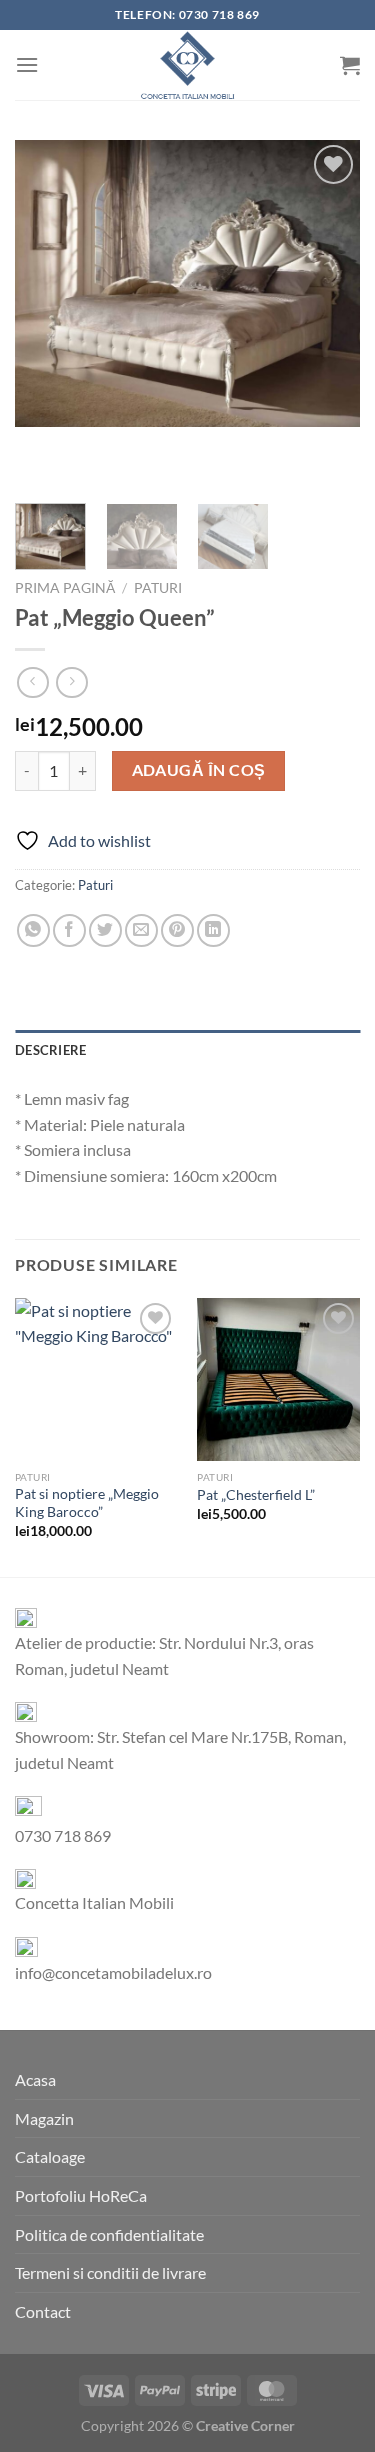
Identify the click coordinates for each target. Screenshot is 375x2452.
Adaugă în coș (199, 770)
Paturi (158, 588)
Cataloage (50, 2156)
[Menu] (27, 64)
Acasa (35, 2079)
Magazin (44, 2118)
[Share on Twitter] (105, 930)
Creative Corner (245, 2425)
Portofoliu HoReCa (81, 2195)
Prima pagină (65, 588)
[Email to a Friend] (141, 930)
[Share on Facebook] (69, 930)
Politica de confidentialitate (109, 2234)
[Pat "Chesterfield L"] (278, 1379)
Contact (43, 2311)
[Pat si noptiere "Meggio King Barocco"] (96, 1379)
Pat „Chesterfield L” (256, 1495)
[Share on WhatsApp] (33, 930)
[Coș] (350, 65)
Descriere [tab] (50, 1050)
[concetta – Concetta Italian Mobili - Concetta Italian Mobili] (188, 65)
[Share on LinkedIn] (213, 930)
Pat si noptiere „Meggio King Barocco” (87, 1503)
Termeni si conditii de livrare (110, 2272)
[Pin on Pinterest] (177, 930)
